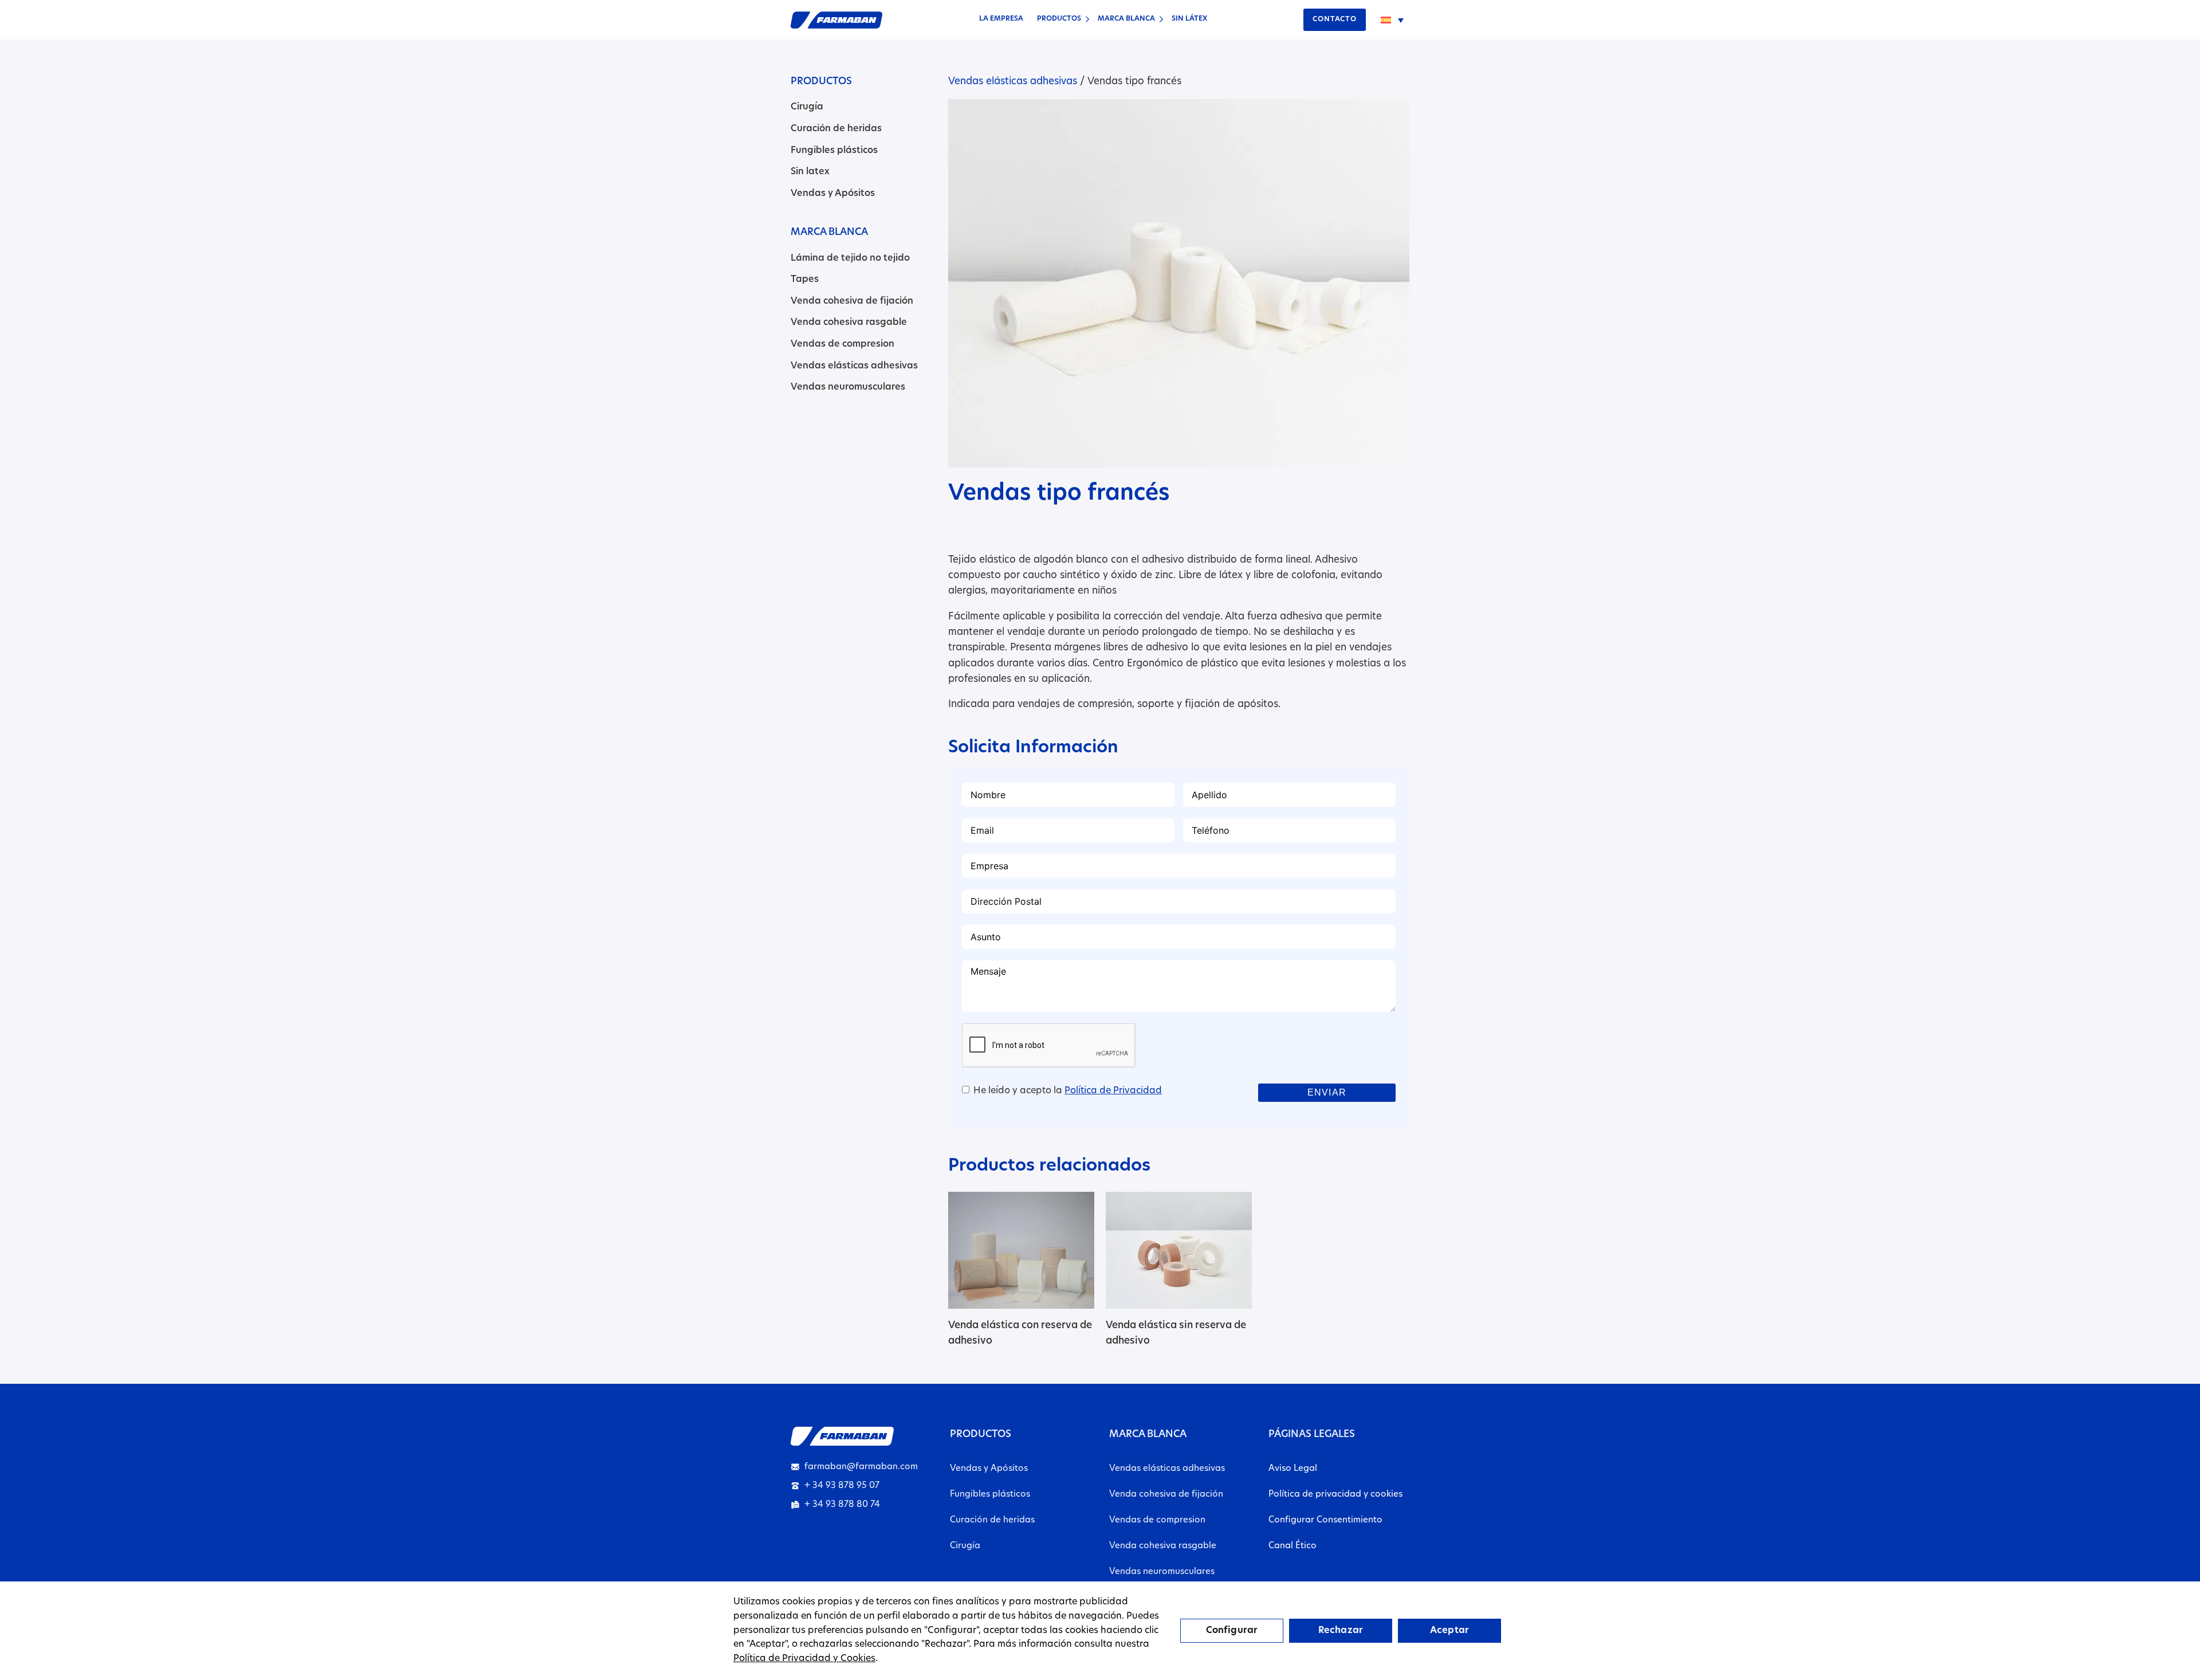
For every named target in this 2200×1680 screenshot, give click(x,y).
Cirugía (807, 107)
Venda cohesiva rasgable (849, 323)
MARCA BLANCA (1126, 19)
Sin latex (810, 172)
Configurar (1232, 1631)
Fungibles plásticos (834, 151)
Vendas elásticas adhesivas (854, 366)
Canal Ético (1292, 1546)
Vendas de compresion (842, 344)
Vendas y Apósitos (833, 194)
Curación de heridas (836, 129)
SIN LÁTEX (1189, 19)
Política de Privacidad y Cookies (804, 1659)
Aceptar (1449, 1631)
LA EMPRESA (1001, 19)
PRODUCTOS (1059, 19)
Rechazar (1341, 1631)
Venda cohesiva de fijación (852, 301)
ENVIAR (1327, 1092)
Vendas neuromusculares (848, 387)
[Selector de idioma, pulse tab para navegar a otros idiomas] (1392, 20)
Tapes (805, 280)
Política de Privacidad (1113, 1091)
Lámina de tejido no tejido (850, 258)
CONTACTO (1335, 19)
